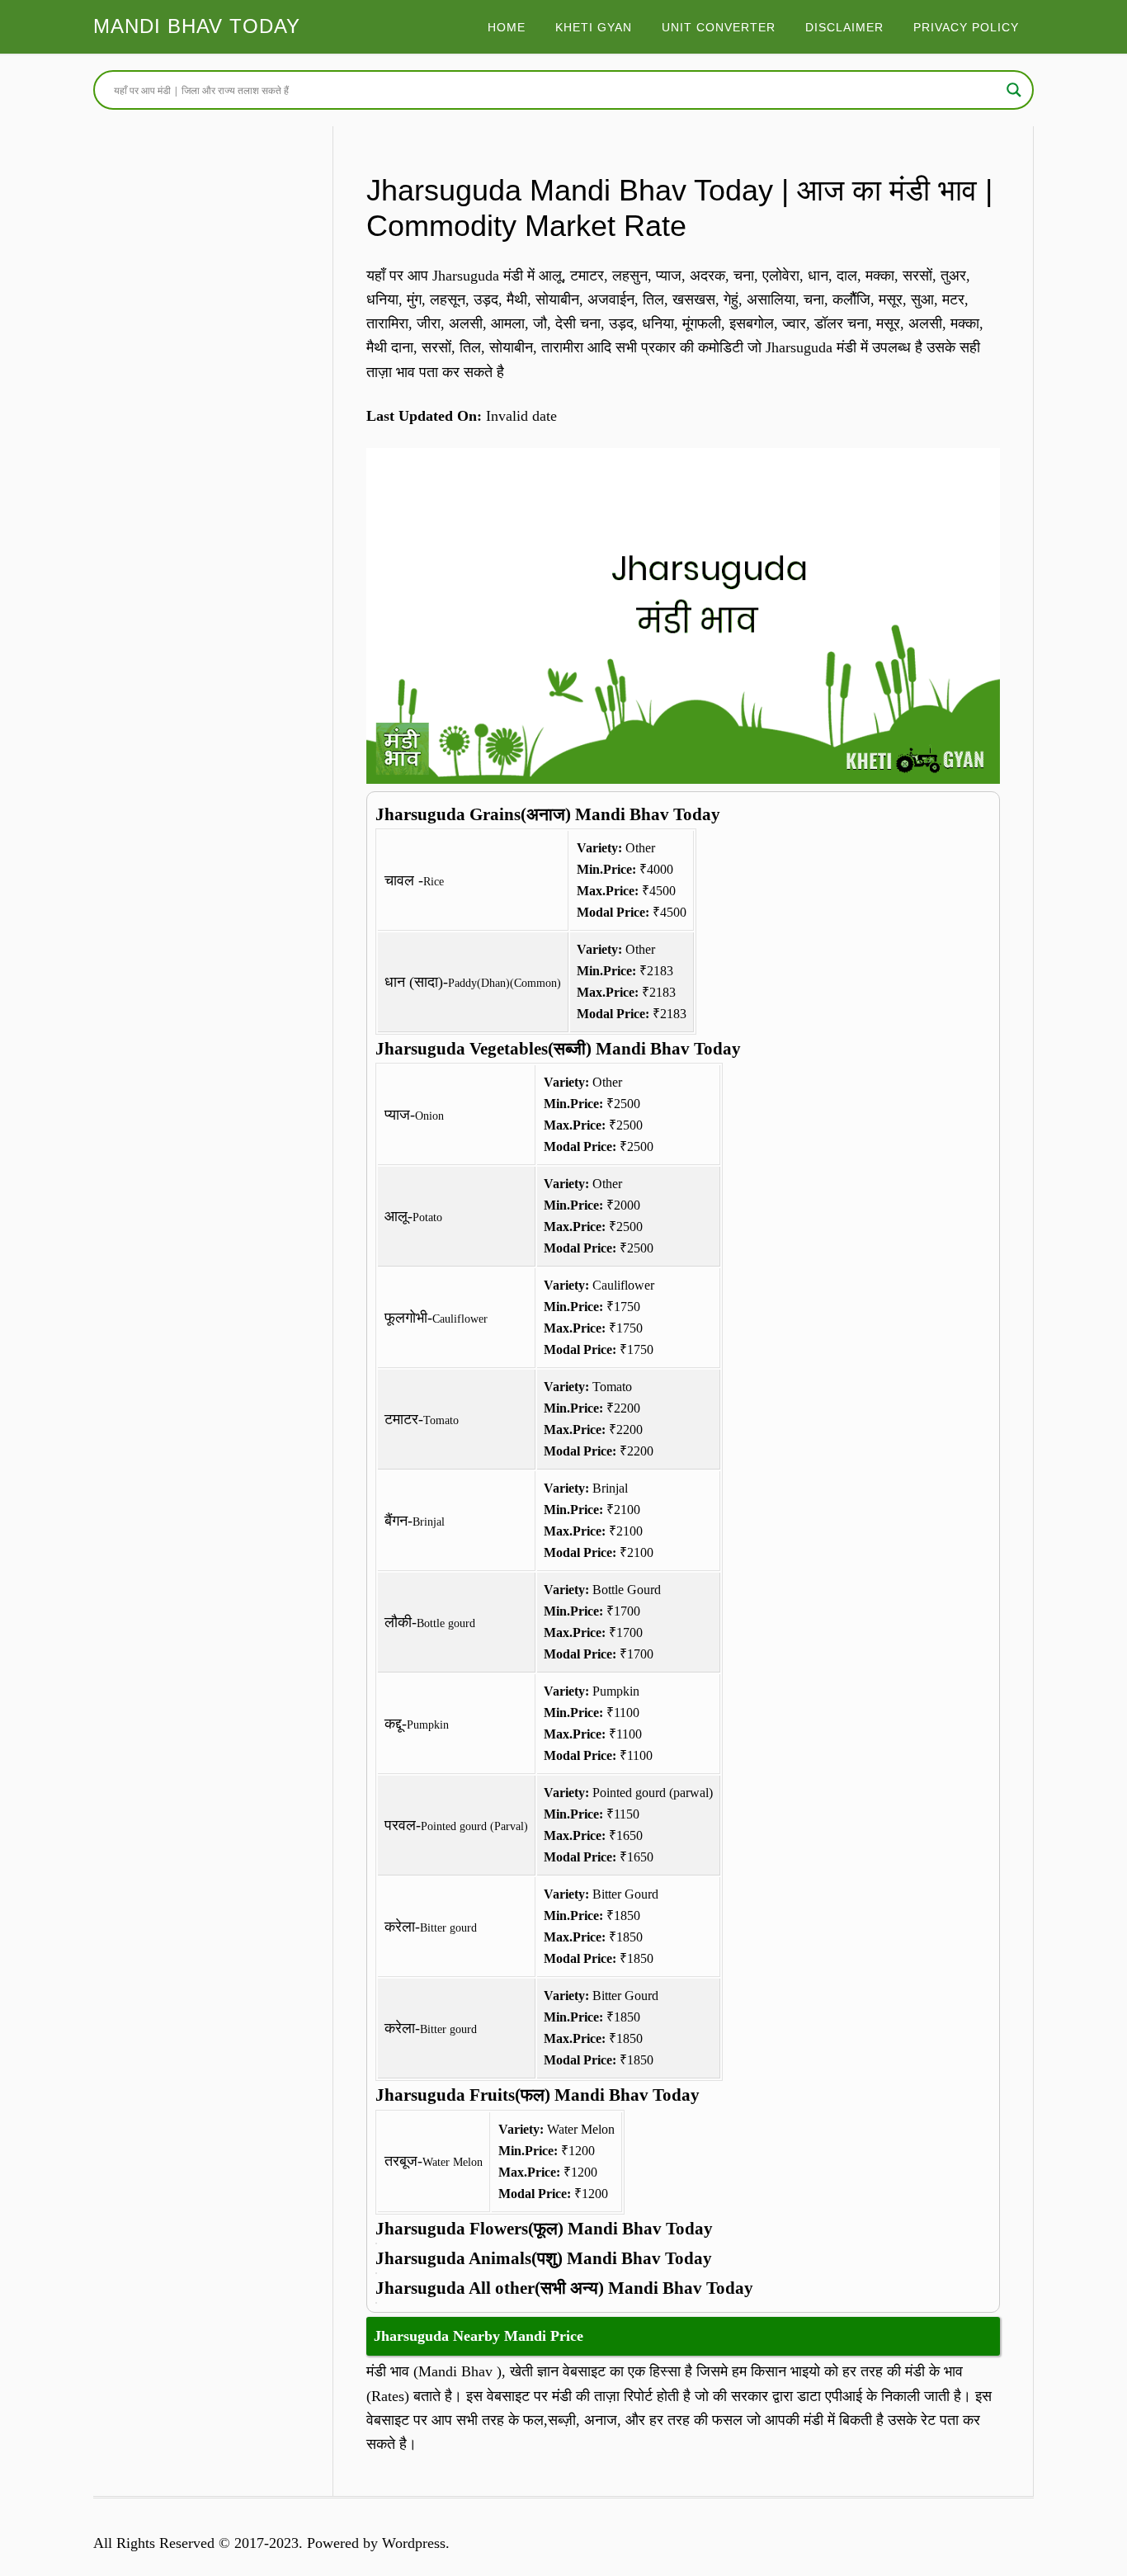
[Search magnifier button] (1014, 90)
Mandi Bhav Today (197, 26)
